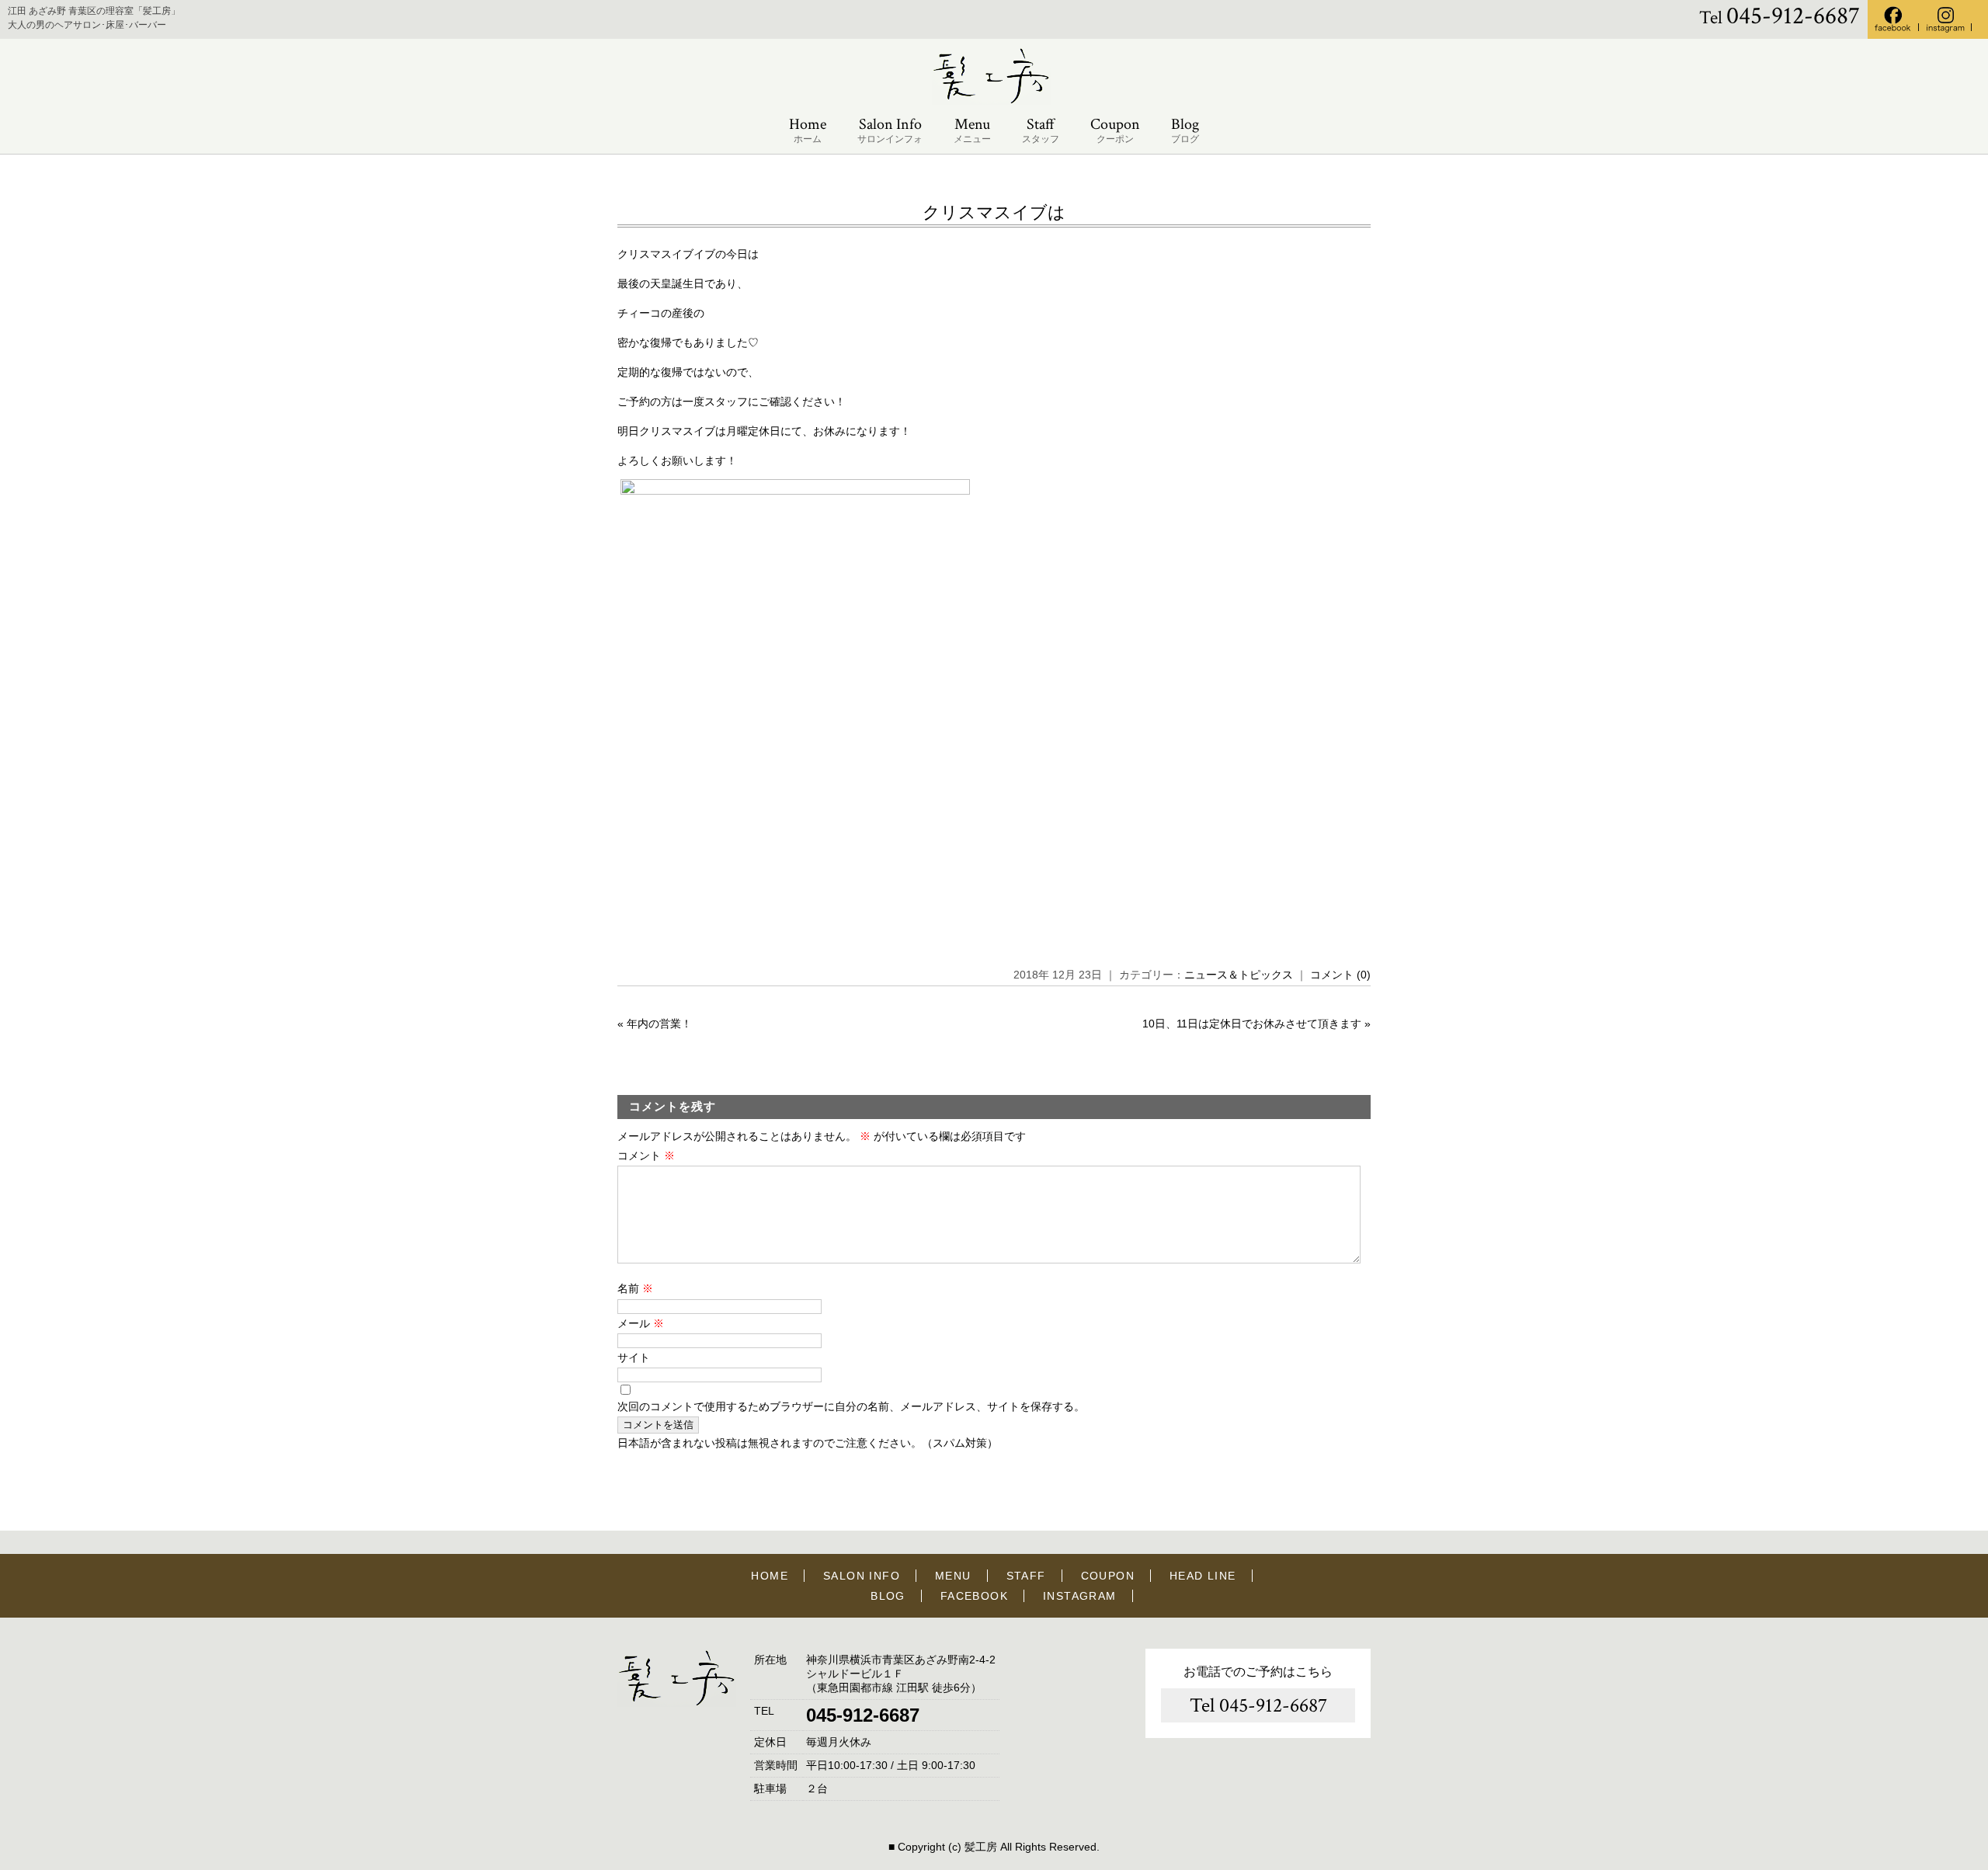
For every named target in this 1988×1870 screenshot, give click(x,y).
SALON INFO (862, 1576)
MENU (953, 1576)
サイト (634, 1357)
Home (808, 130)
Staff (1041, 130)
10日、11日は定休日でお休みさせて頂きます (1252, 1024)
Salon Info (890, 130)
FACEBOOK (974, 1596)
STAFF (1026, 1576)
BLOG (888, 1596)
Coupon (1115, 130)
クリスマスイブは (994, 212)
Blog (1185, 130)
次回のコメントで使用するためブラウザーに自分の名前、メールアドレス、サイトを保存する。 (851, 1406)
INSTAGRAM (1080, 1596)
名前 (635, 1288)
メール (641, 1323)
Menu (972, 130)
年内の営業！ (659, 1024)
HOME (770, 1576)
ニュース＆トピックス (1239, 975)
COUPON (1108, 1576)
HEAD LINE (1203, 1576)
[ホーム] (994, 101)
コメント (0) (1340, 975)
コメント (646, 1156)
